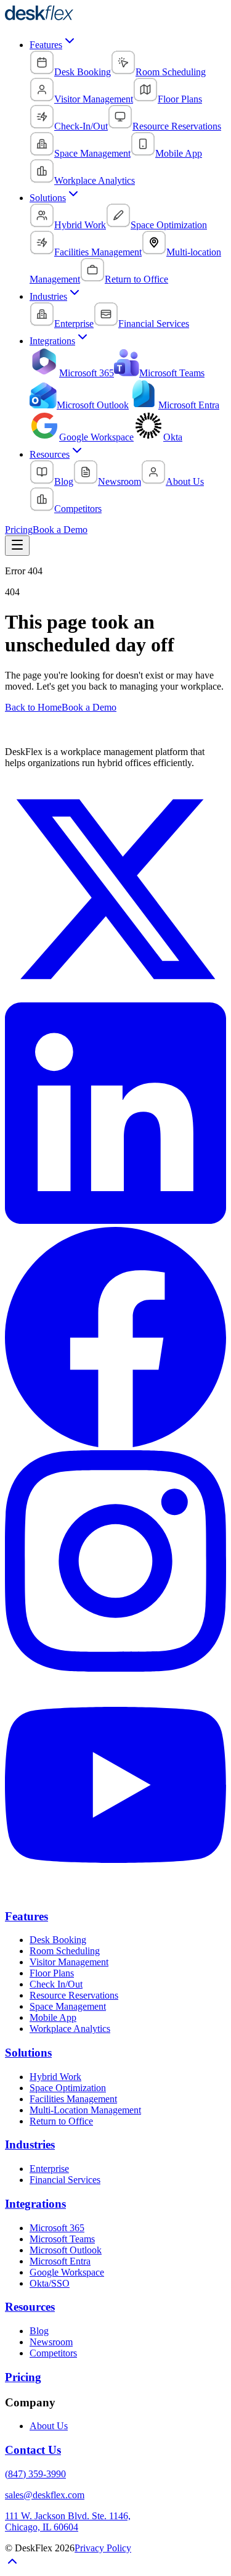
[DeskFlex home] (43, 18)
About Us (49, 2426)
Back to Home (33, 707)
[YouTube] (115, 1892)
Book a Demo (60, 530)
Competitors (53, 2353)
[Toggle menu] (17, 546)
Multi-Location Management (85, 2110)
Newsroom (51, 2342)
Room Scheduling (65, 1951)
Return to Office (61, 2121)
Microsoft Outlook (66, 2250)
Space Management (68, 2006)
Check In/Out (56, 1984)
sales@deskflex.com (45, 2495)
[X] (115, 997)
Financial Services (65, 2180)
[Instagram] (115, 1668)
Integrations (52, 341)
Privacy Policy (103, 2548)
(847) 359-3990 (35, 2474)
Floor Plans (52, 1973)
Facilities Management (73, 2099)
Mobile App (53, 2017)
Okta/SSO (50, 2283)
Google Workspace (67, 2272)
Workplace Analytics (70, 2029)
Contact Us (33, 2450)
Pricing (19, 530)
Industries (48, 296)
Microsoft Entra (60, 2261)
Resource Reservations (74, 1995)
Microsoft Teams (62, 2239)
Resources (50, 454)
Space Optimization (68, 2088)
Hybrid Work (55, 2077)
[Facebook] (115, 1444)
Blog (39, 2331)
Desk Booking (58, 1940)
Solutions (48, 198)
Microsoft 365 (57, 2228)
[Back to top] (12, 2565)
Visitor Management (69, 1962)
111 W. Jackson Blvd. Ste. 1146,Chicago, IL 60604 (68, 2521)
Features (46, 45)
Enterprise (49, 2169)
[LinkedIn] (115, 1220)
